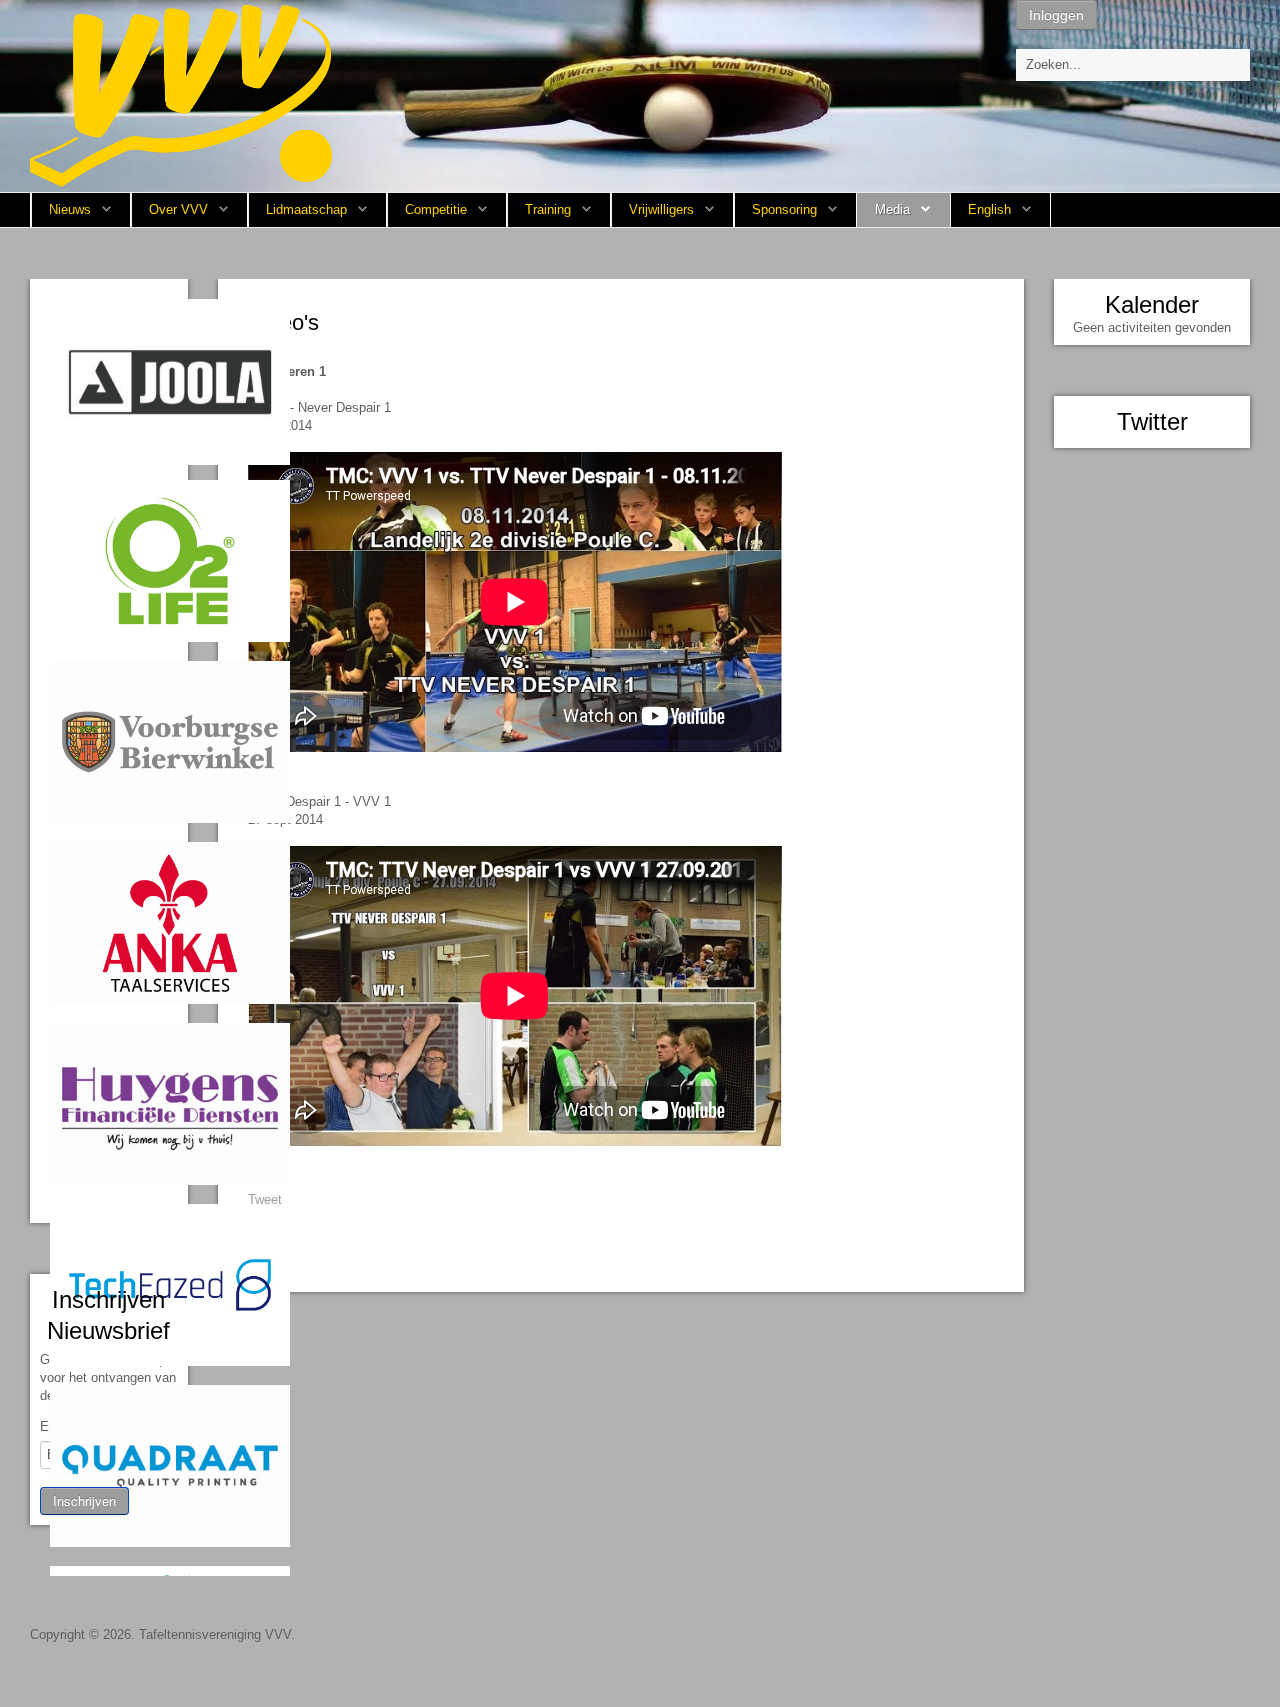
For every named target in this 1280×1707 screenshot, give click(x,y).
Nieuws (70, 209)
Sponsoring (784, 209)
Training (548, 209)
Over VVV (178, 209)
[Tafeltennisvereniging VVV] (181, 94)
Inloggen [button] (1056, 15)
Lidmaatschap (306, 209)
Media (892, 209)
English (989, 209)
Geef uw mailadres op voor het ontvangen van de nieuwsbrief (108, 1377)
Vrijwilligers (661, 209)
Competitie (436, 209)
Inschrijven (84, 1500)
